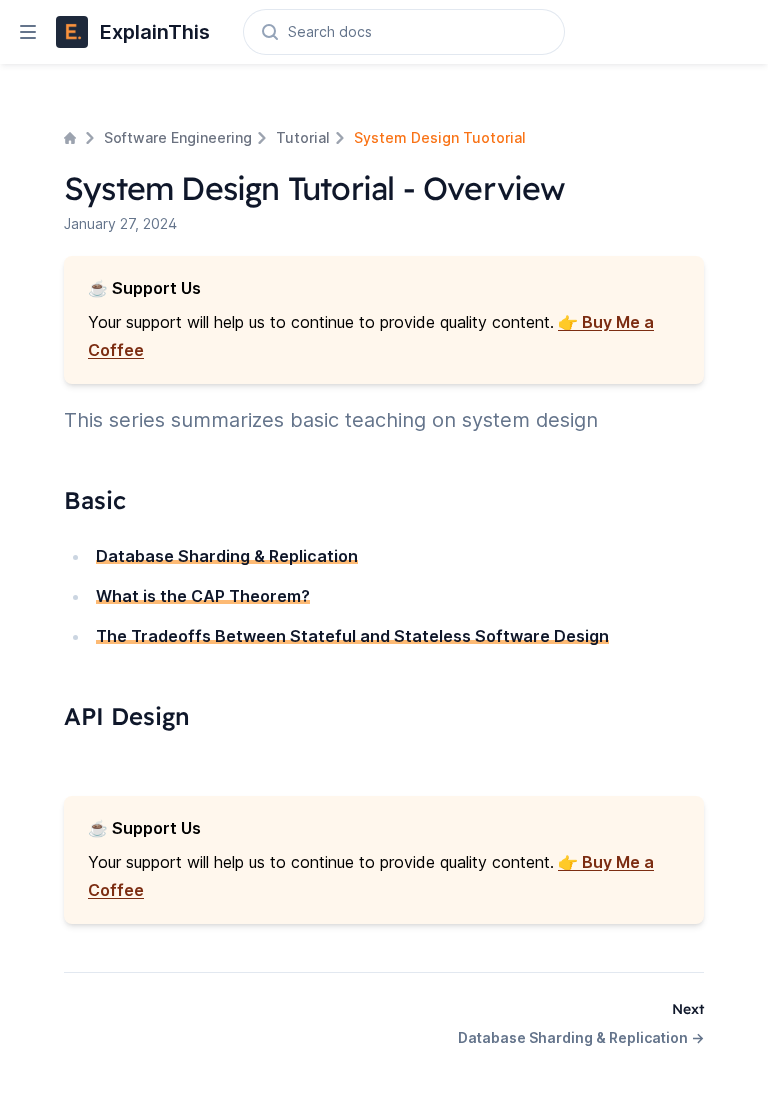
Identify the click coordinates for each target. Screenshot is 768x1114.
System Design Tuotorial (440, 137)
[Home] (72, 138)
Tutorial (303, 137)
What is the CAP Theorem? (203, 596)
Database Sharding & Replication (227, 556)
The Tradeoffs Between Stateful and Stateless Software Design (352, 636)
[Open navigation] (20, 32)
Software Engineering (178, 137)
